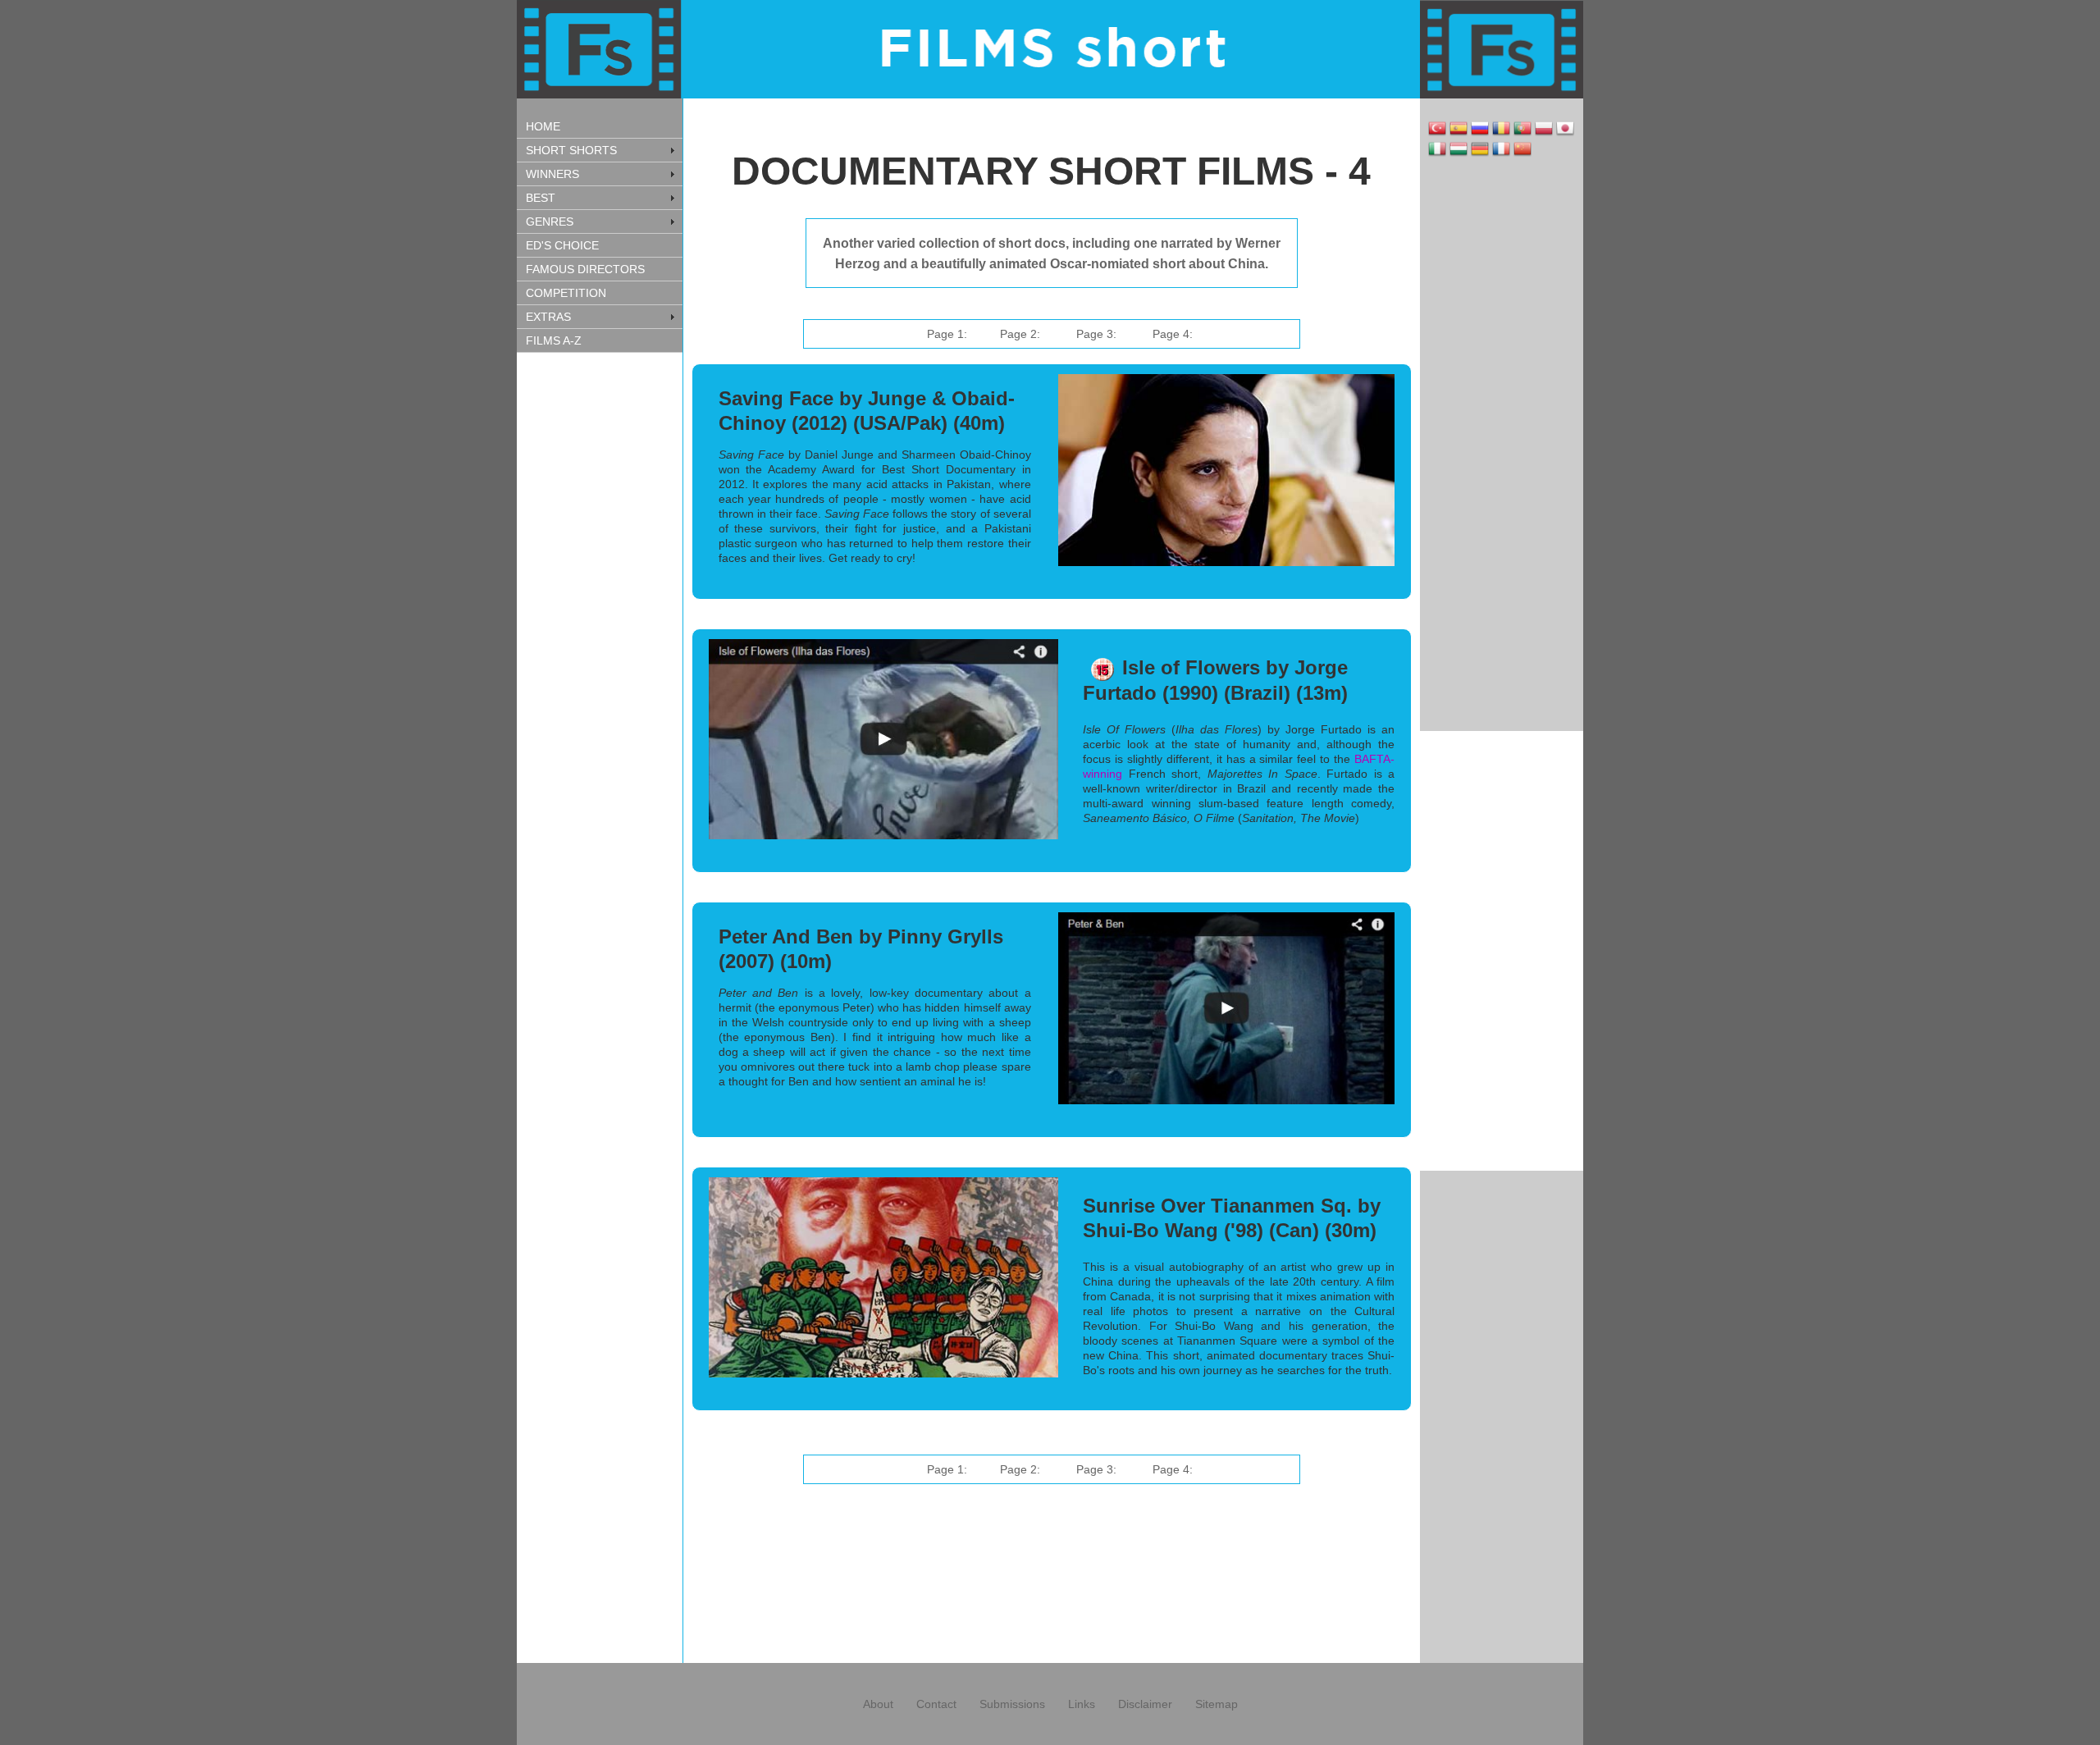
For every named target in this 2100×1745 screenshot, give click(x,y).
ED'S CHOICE (562, 245)
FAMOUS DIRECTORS (585, 269)
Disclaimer (1145, 1704)
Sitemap (1217, 1704)
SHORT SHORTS (571, 150)
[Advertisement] (599, 619)
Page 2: (1020, 334)
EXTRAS (548, 317)
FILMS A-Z (554, 340)
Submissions (1012, 1704)
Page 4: (1173, 334)
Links (1082, 1704)
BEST (541, 198)
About (878, 1704)
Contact (936, 1704)
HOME (543, 126)
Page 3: (1096, 334)
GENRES (550, 222)
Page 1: (947, 334)
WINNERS (552, 174)
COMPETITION (566, 293)
